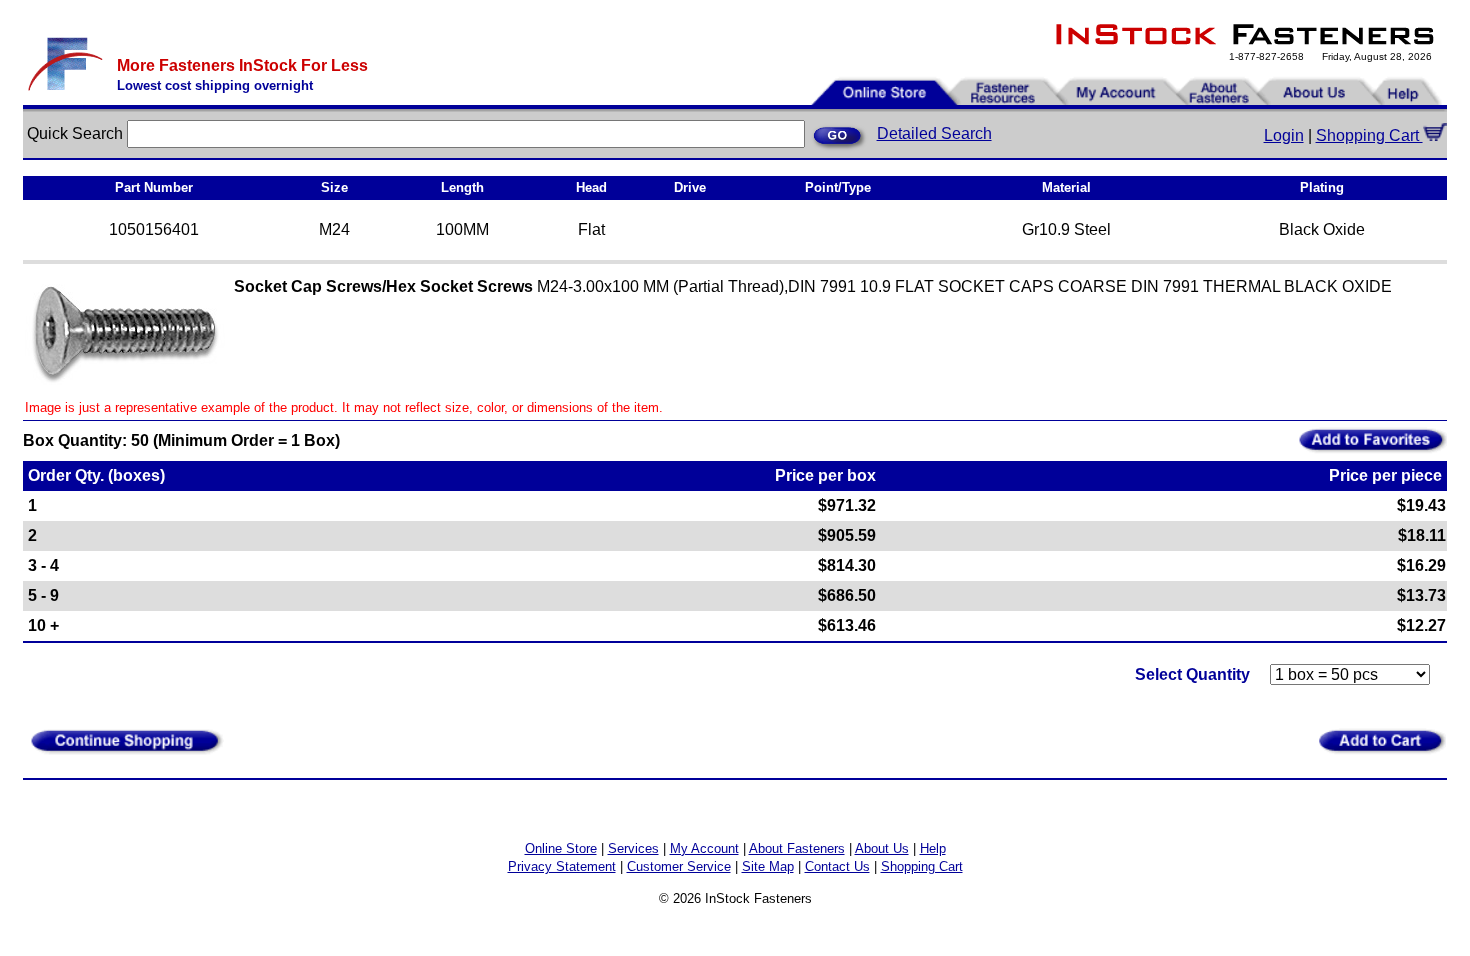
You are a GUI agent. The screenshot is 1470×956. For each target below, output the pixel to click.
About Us (882, 848)
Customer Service (679, 866)
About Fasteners (797, 848)
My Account (704, 848)
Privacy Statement (562, 866)
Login (1284, 135)
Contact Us (837, 866)
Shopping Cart (1369, 135)
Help (933, 848)
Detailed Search (934, 133)
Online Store (561, 848)
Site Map (768, 866)
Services (633, 848)
